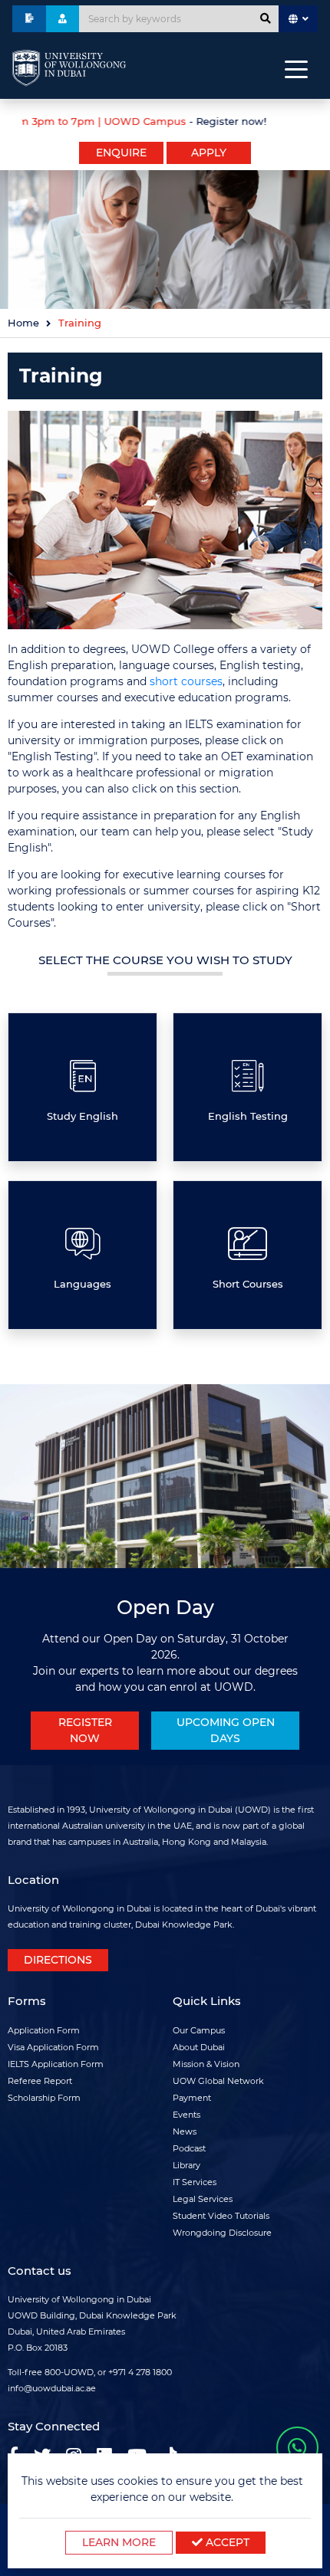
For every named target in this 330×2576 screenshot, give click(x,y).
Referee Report (40, 2081)
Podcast (189, 2148)
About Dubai (199, 2047)
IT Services (195, 2182)
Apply (209, 153)
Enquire (121, 153)
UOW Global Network (218, 2081)
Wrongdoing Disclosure (222, 2233)
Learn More (119, 2542)
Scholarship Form (44, 2098)
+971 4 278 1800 (140, 2372)
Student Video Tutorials (221, 2216)
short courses (186, 681)
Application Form (44, 2030)
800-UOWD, (70, 2372)
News (185, 2131)
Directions (58, 1960)
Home (23, 323)
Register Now (85, 1730)
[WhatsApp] (297, 2448)
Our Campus (199, 2030)
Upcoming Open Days (226, 1730)
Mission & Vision (206, 2064)
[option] (165, 120)
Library (186, 2165)
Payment (192, 2098)
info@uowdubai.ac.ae (52, 2388)
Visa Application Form (53, 2047)
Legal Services (203, 2199)
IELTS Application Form (56, 2064)
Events (186, 2115)
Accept (226, 2542)
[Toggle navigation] (296, 68)
